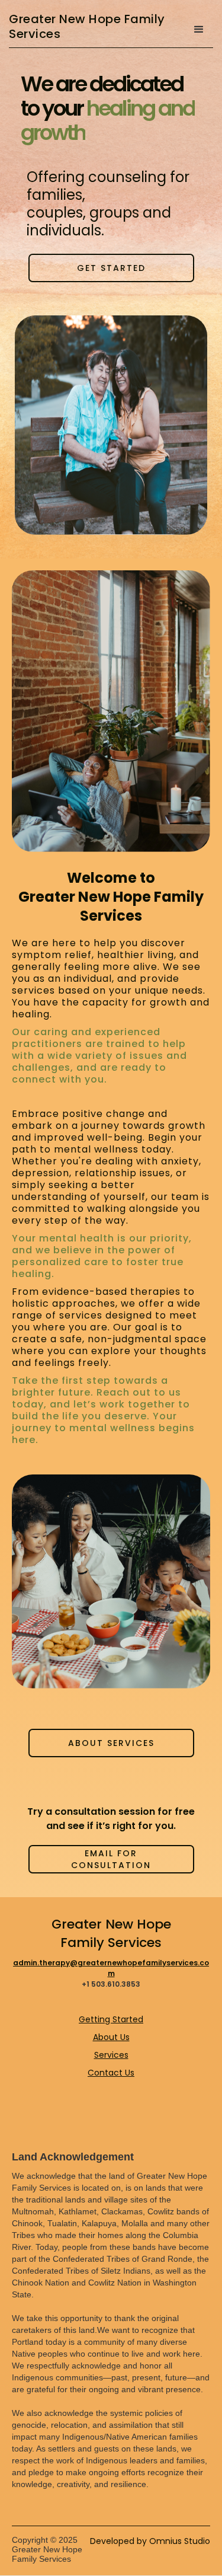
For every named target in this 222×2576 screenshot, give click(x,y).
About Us (111, 2037)
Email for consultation (111, 1859)
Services (111, 2055)
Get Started (111, 268)
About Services (111, 1743)
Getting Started (111, 2019)
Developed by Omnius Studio (150, 2541)
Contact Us (111, 2073)
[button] (199, 30)
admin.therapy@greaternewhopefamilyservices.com (111, 1968)
